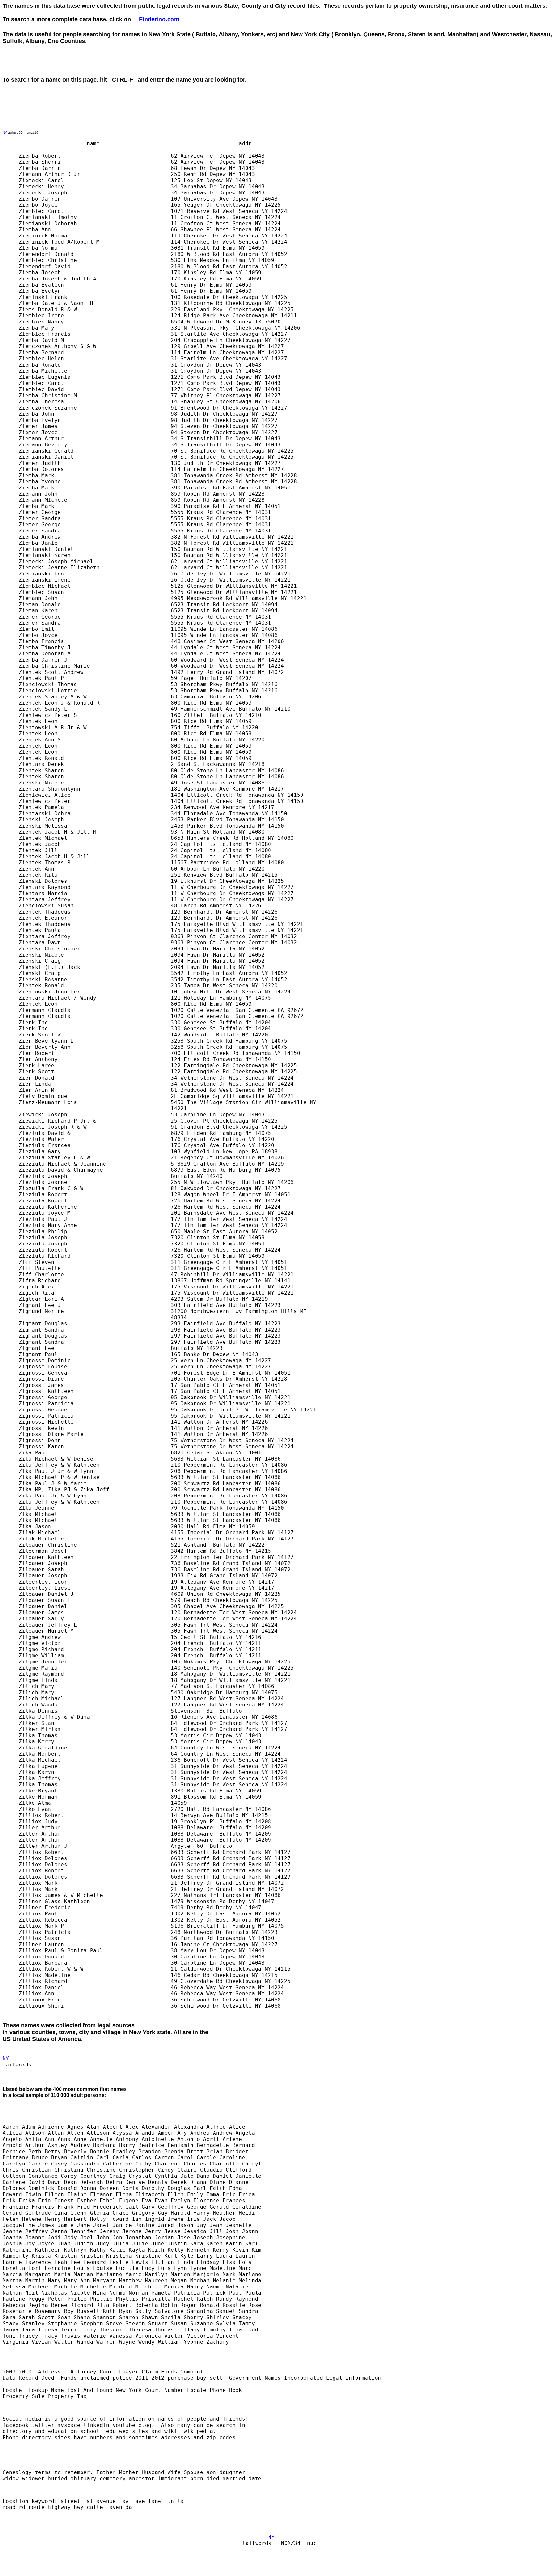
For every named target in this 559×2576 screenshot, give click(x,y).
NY (5, 132)
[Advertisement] (366, 67)
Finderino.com (159, 19)
